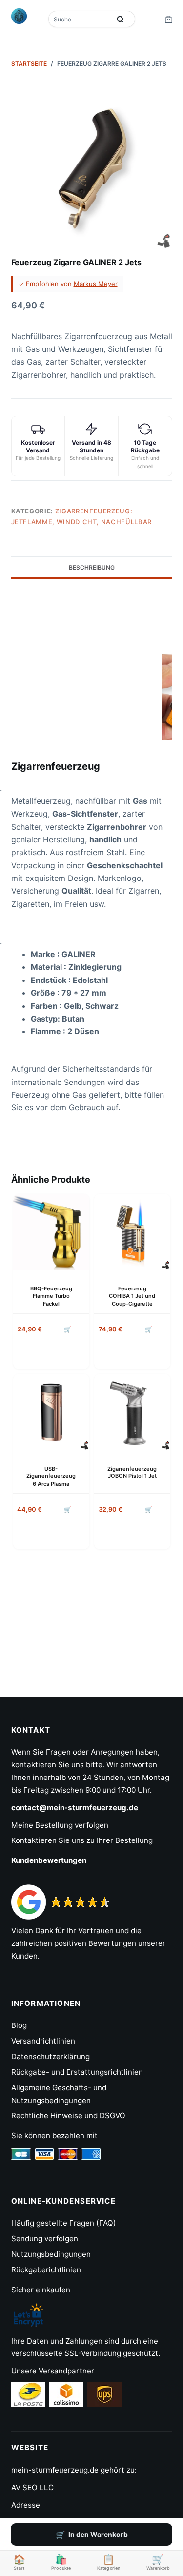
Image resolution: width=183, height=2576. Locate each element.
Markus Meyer (96, 284)
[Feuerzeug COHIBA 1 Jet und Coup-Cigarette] (132, 1232)
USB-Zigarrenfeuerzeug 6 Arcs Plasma (51, 1476)
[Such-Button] (121, 19)
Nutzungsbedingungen (51, 2254)
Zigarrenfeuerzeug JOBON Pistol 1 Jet (132, 1472)
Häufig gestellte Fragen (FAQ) (64, 2223)
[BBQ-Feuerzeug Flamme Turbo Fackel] (51, 1232)
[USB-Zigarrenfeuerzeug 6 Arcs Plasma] (51, 1412)
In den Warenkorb (98, 2534)
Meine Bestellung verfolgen (60, 1825)
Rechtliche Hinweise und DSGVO (68, 2116)
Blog (19, 2025)
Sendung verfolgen (45, 2239)
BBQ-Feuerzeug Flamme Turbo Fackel (51, 1296)
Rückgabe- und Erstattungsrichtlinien (77, 2072)
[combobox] (81, 19)
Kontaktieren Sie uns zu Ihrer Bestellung (82, 1840)
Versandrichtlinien (43, 2041)
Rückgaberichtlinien (46, 2270)
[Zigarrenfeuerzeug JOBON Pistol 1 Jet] (132, 1412)
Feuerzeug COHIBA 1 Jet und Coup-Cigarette (132, 1296)
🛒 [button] (68, 1329)
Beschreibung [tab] (92, 567)
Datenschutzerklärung (51, 2056)
